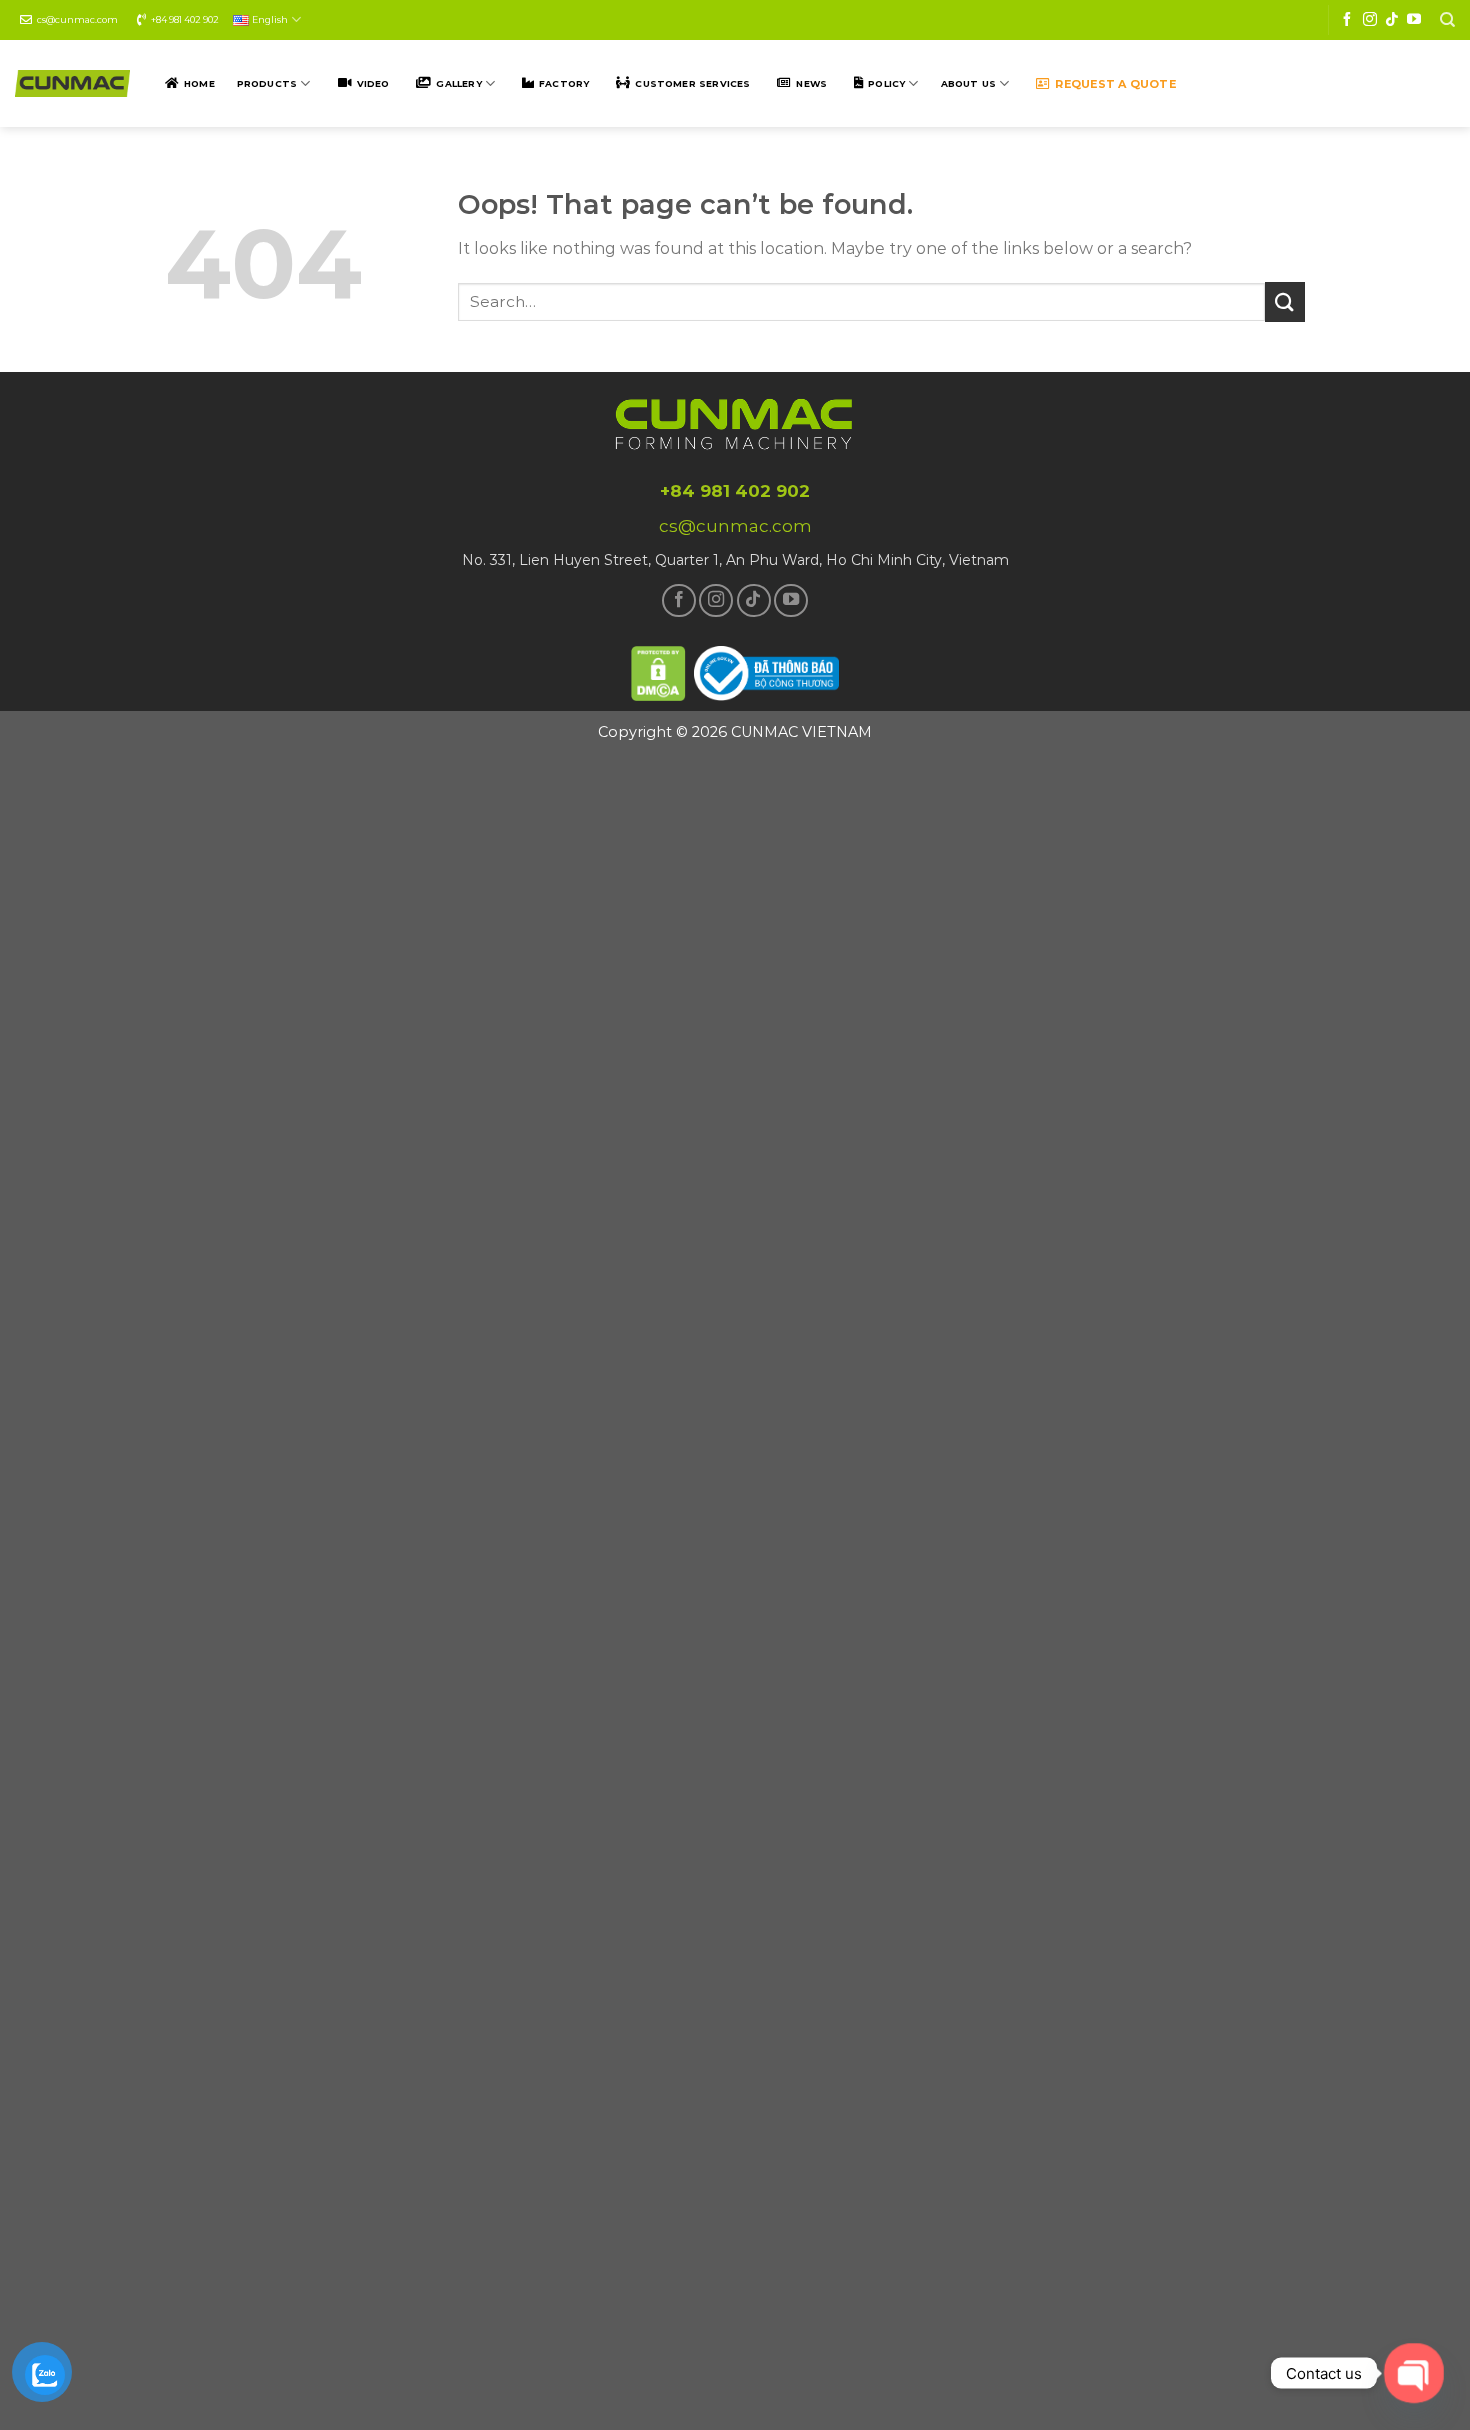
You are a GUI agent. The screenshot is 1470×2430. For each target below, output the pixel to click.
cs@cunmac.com (77, 19)
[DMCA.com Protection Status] (659, 670)
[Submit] (1285, 301)
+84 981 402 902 (185, 19)
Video (373, 83)
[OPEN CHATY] (1414, 2373)
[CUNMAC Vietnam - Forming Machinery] (72, 83)
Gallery (458, 83)
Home (199, 83)
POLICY (886, 83)
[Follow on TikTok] (1392, 20)
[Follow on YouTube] (1414, 20)
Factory (564, 83)
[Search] (1447, 20)
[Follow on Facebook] (1347, 20)
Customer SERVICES (692, 83)
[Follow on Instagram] (1370, 20)
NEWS (811, 83)
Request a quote (1115, 84)
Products (267, 83)
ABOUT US (968, 83)
